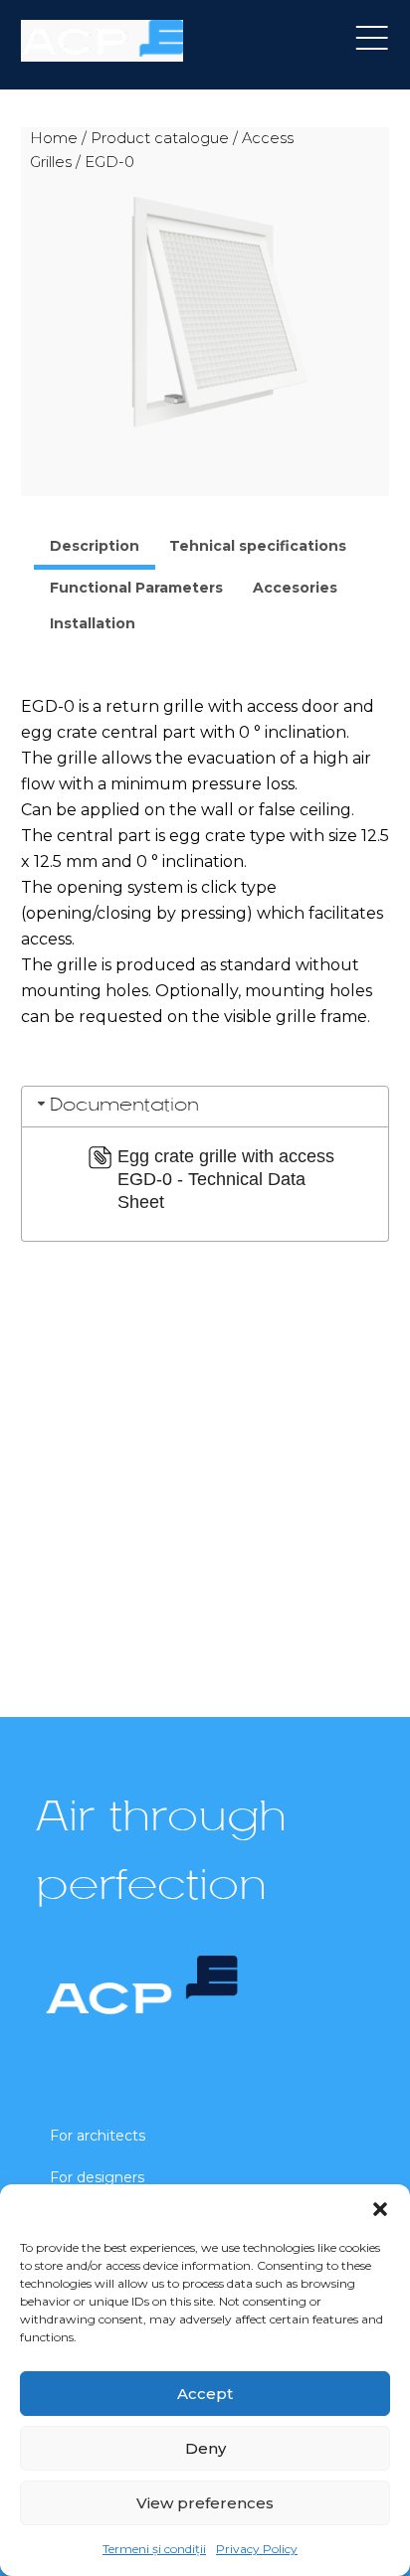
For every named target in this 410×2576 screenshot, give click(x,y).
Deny (205, 2448)
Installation (93, 623)
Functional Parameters (136, 588)
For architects (98, 2136)
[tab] (95, 549)
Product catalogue (160, 138)
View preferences (205, 2503)
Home (54, 138)
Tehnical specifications (258, 546)
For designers (97, 2177)
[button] (380, 2209)
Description (95, 546)
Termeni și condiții (154, 2549)
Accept (205, 2394)
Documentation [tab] (124, 1106)
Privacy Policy (257, 2549)
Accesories (295, 588)
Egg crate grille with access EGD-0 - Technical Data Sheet (226, 1179)
